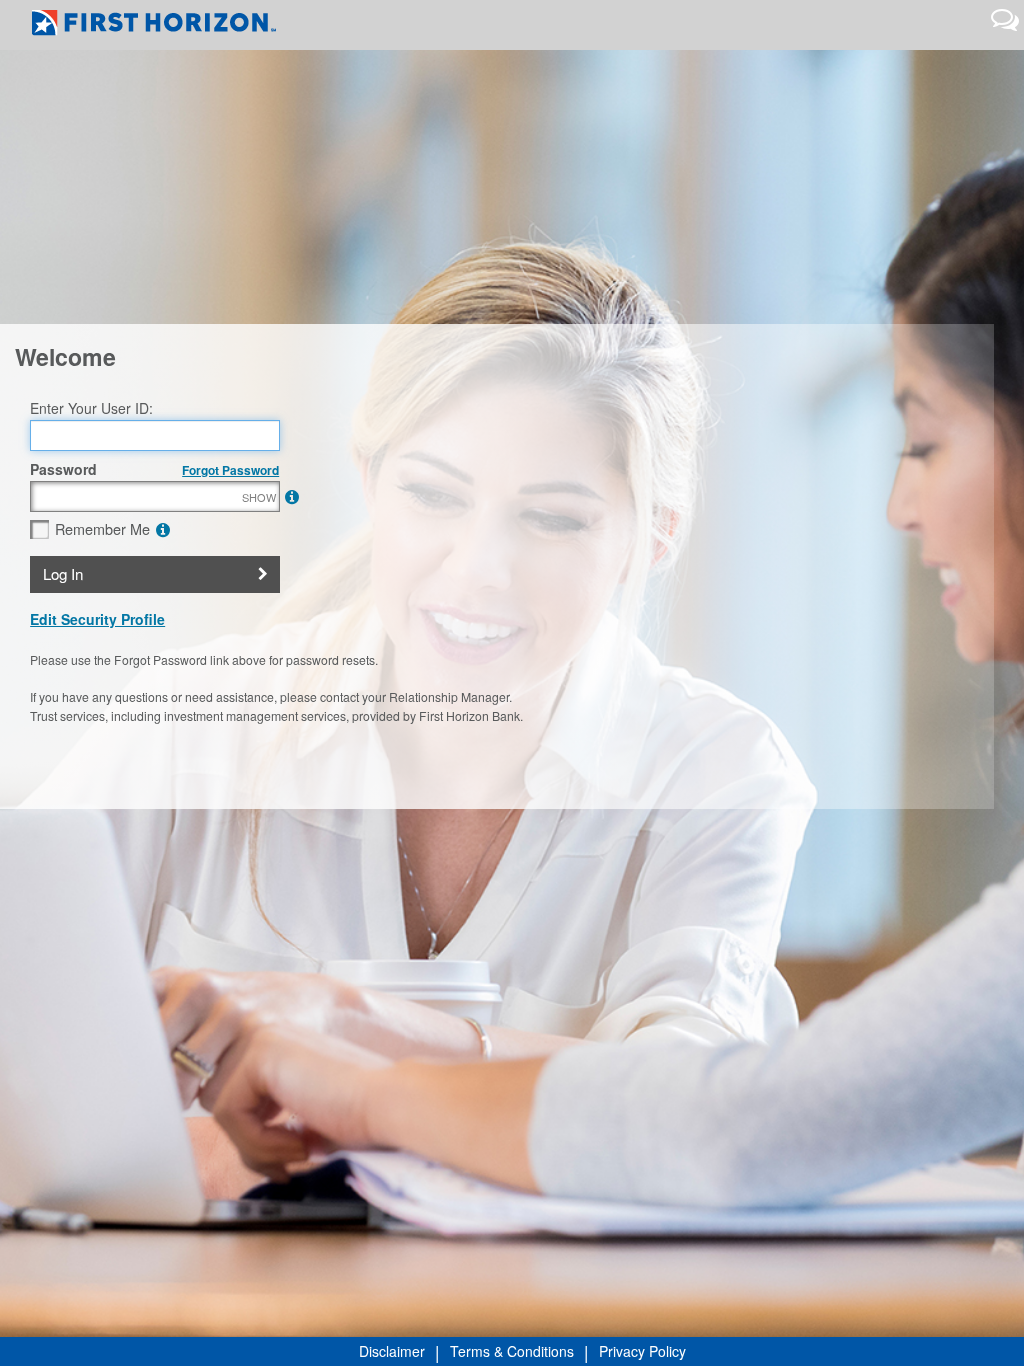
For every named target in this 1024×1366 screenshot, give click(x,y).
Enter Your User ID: (91, 408)
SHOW (259, 497)
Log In (63, 573)
